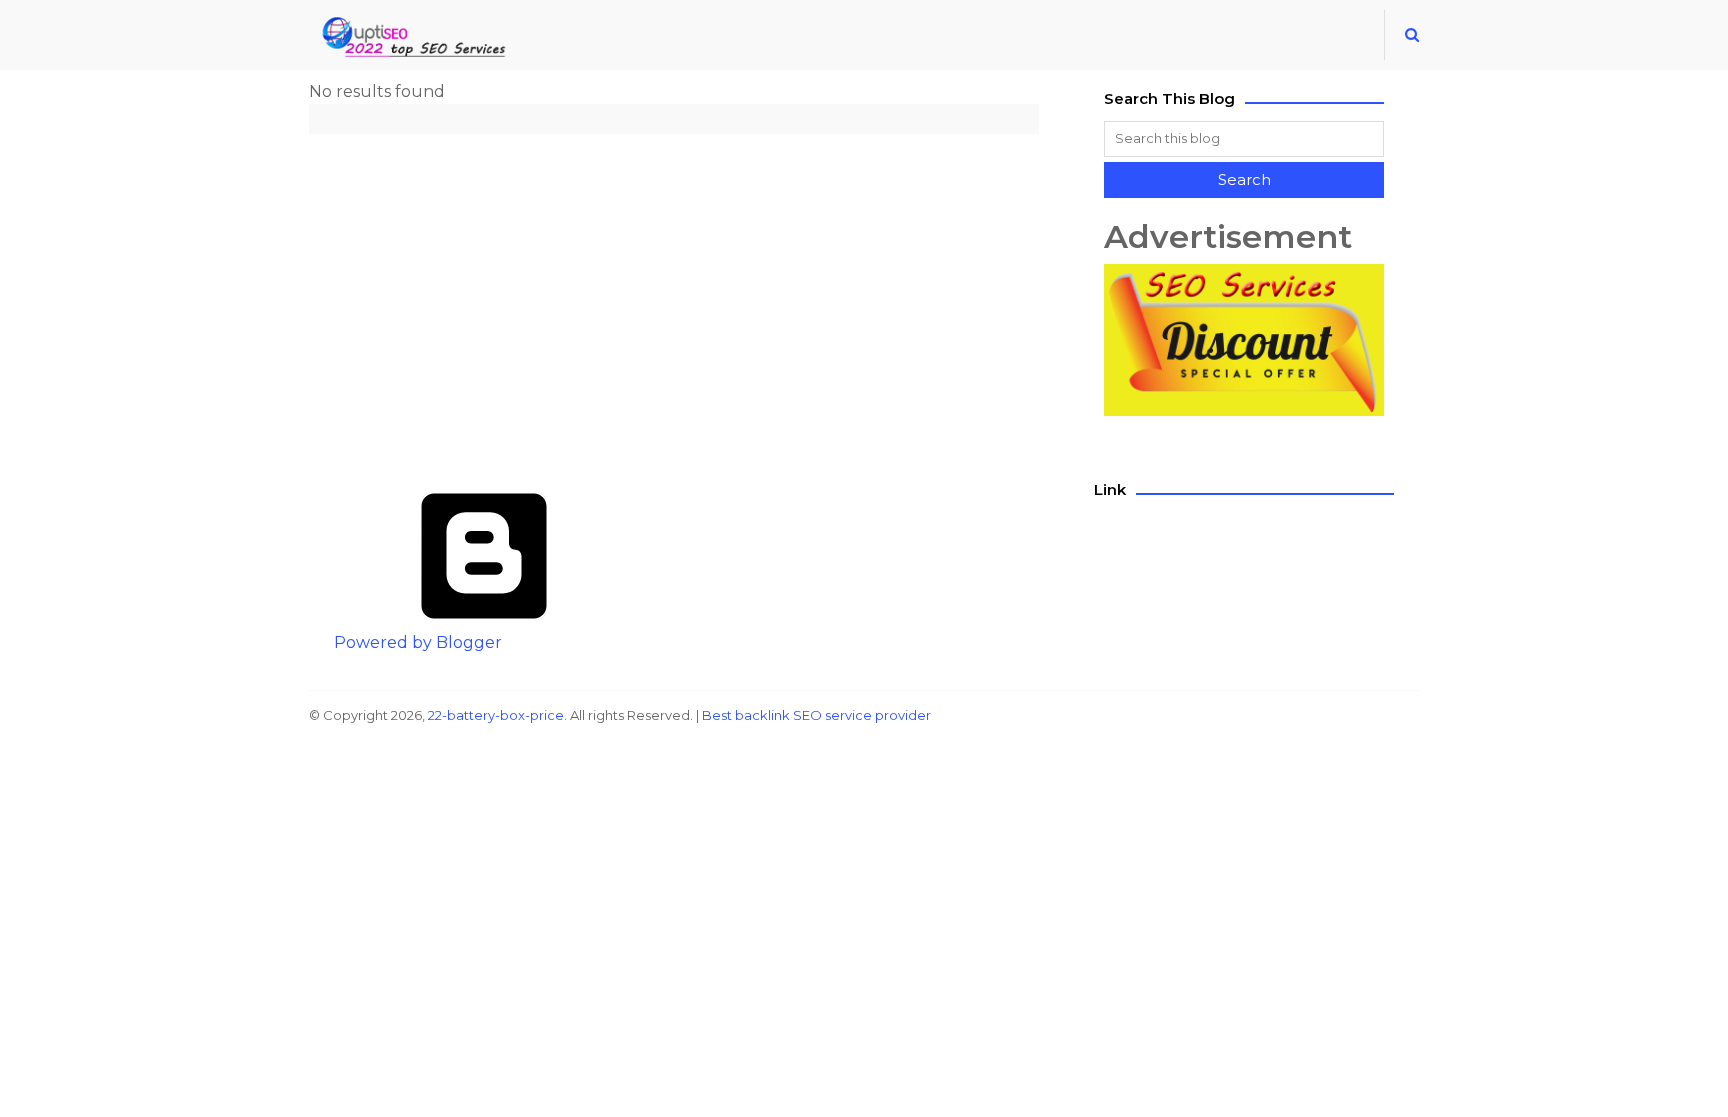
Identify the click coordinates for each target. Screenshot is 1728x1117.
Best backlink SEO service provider (816, 715)
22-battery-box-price (496, 715)
